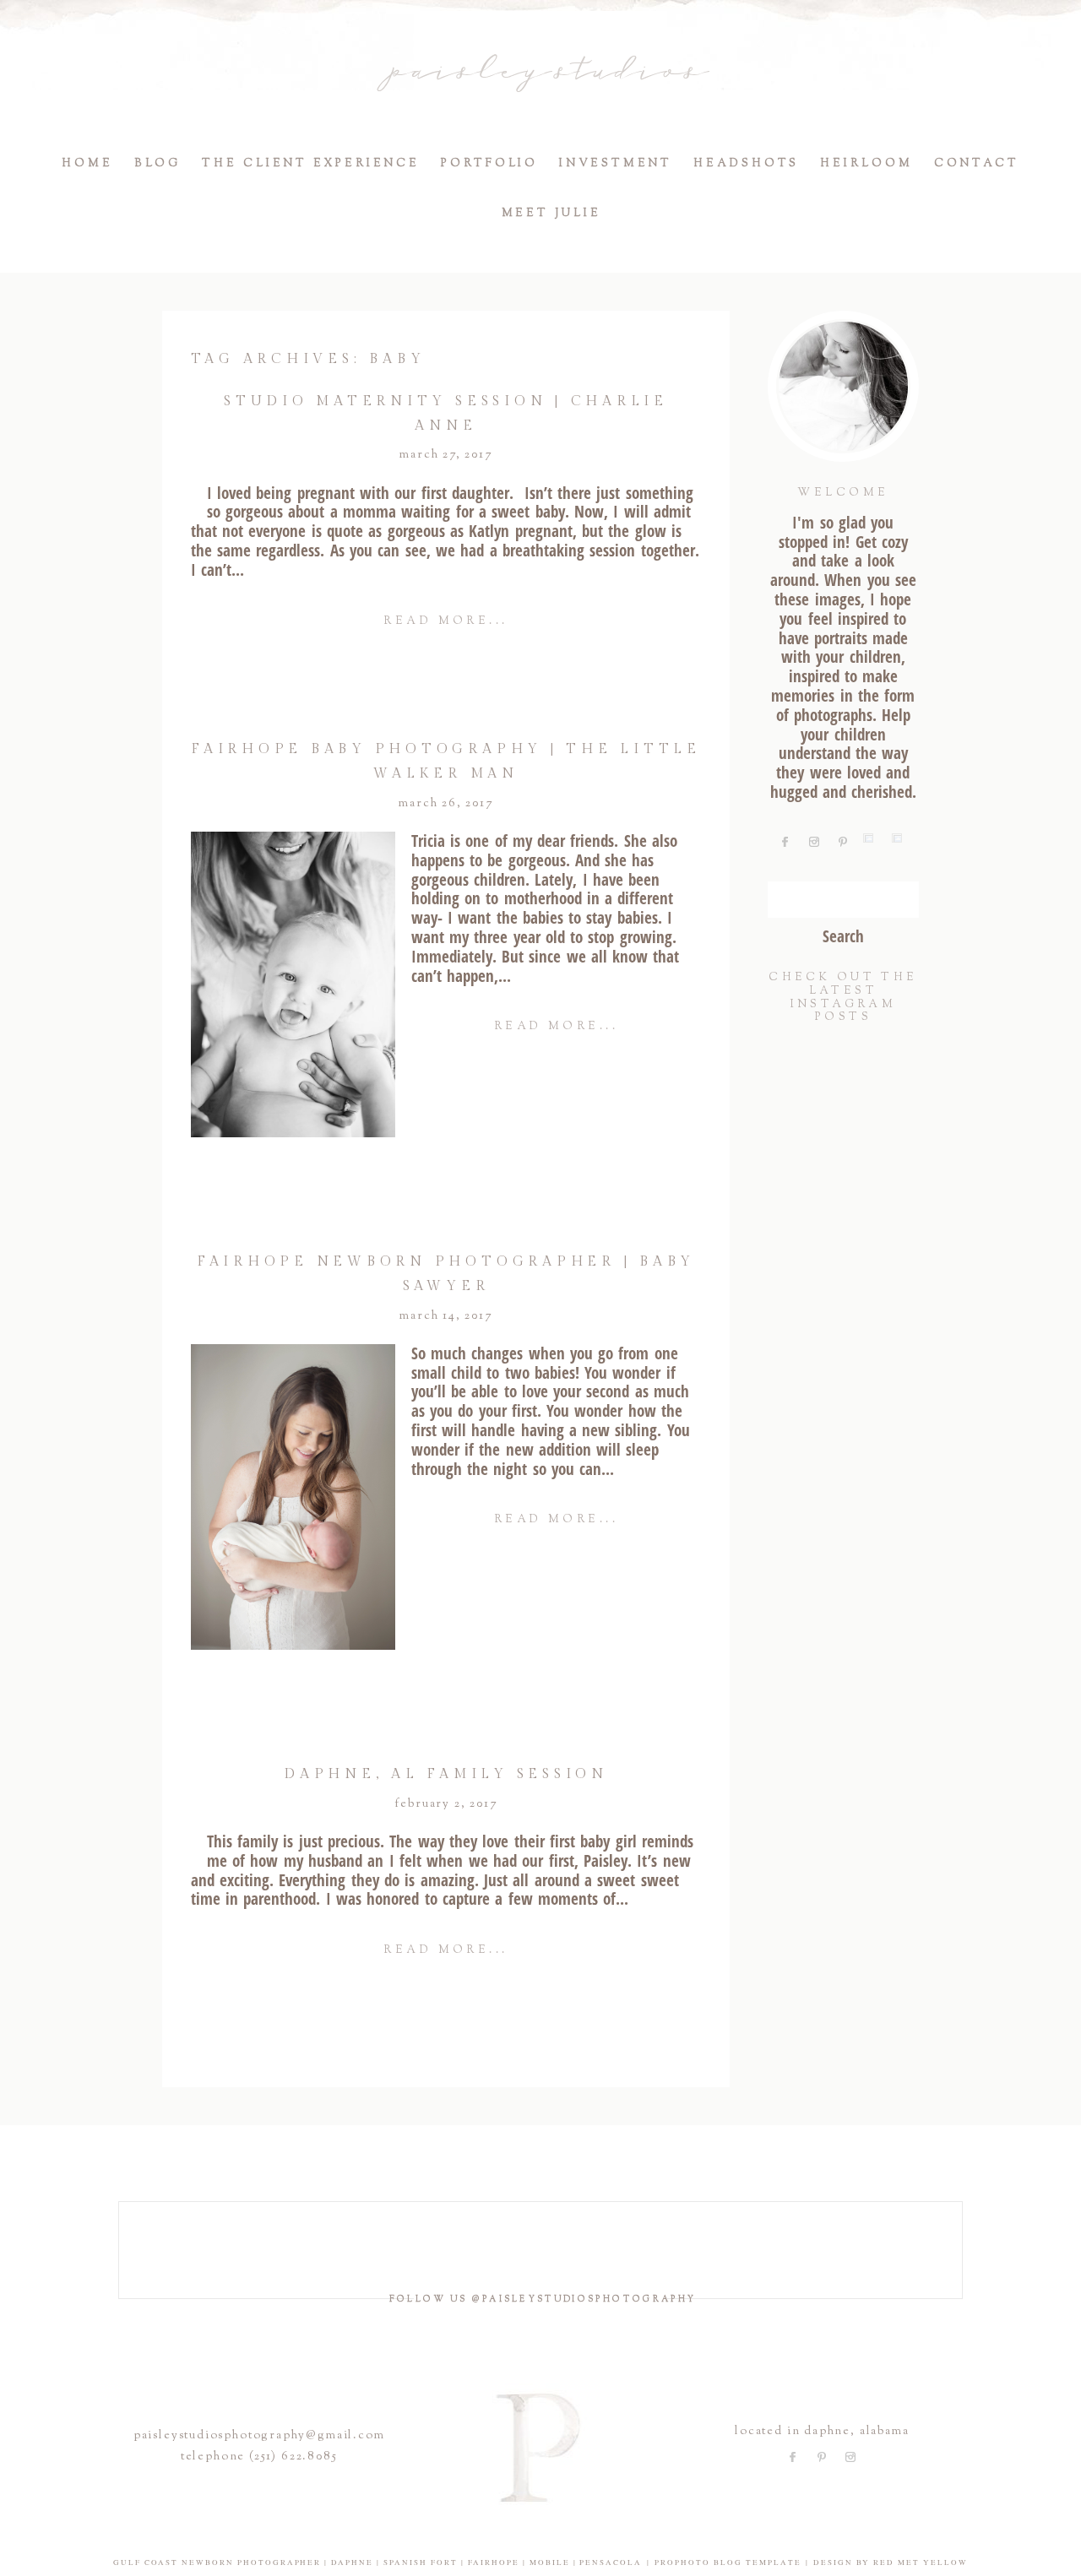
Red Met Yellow (921, 2562)
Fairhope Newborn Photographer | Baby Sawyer (446, 1274)
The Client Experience (311, 164)
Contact (977, 164)
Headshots (746, 164)
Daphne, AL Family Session (446, 1774)
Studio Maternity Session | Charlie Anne (446, 414)
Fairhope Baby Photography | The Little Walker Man (446, 762)
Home (87, 164)
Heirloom (866, 164)
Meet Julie (551, 214)
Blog (158, 164)
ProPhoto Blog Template (728, 2562)
